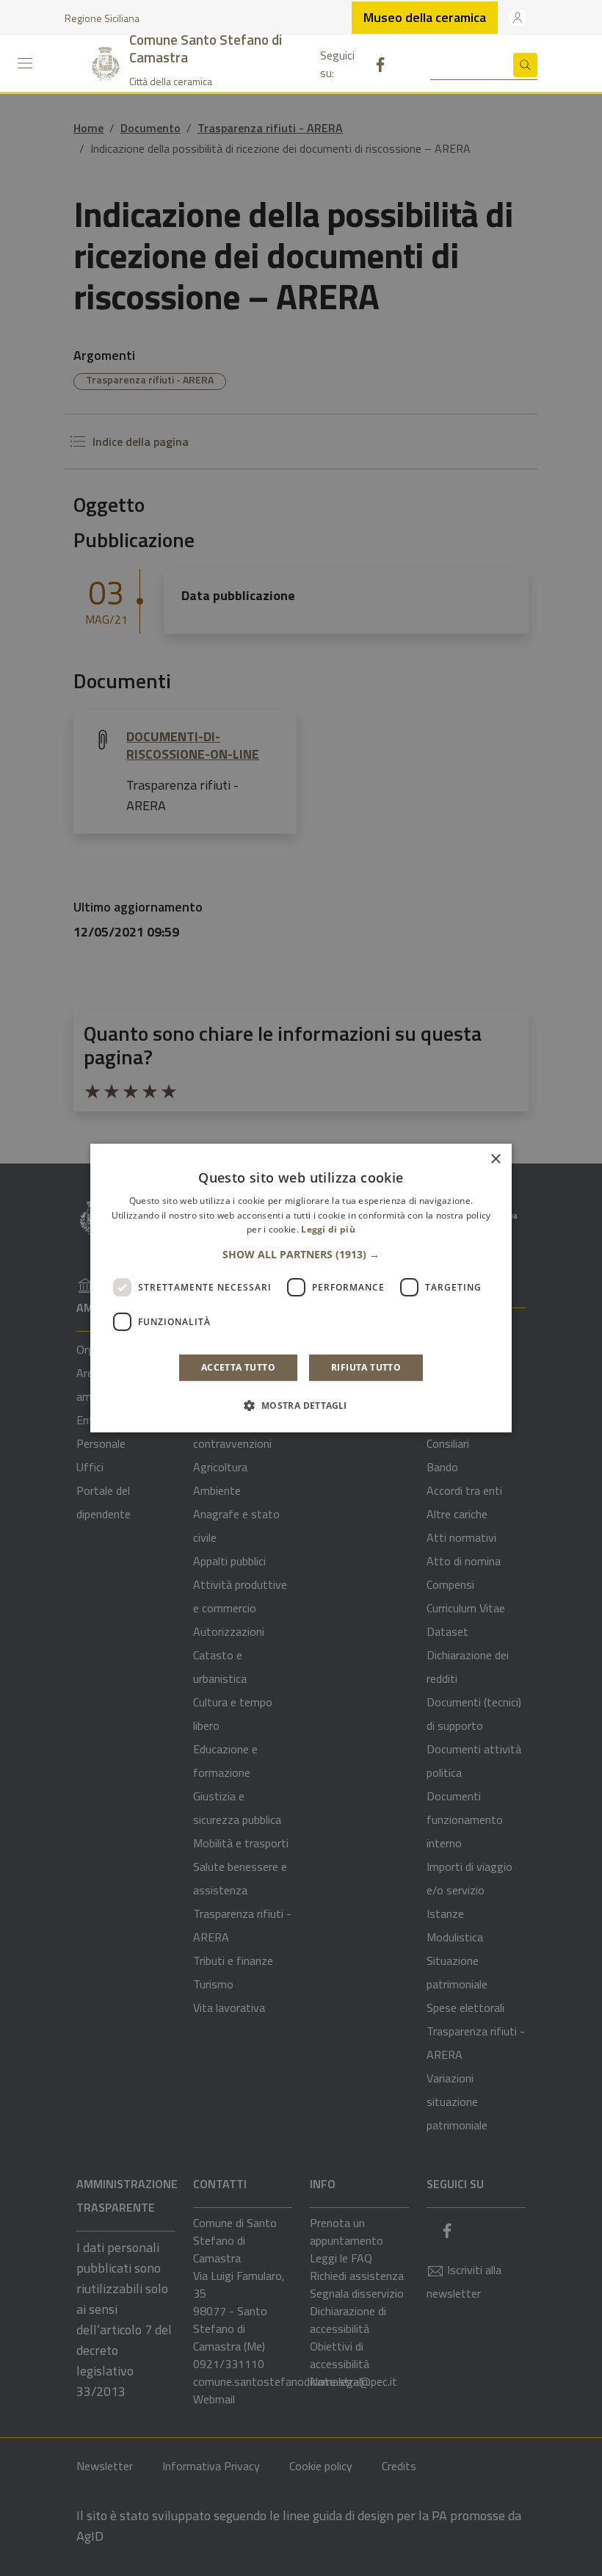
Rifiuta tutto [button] (366, 1367)
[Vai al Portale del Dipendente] (518, 18)
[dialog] (301, 1288)
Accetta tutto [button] (238, 1367)
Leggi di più (328, 1230)
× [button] (495, 1159)
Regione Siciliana (102, 18)
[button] (301, 1255)
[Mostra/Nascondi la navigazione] (25, 63)
